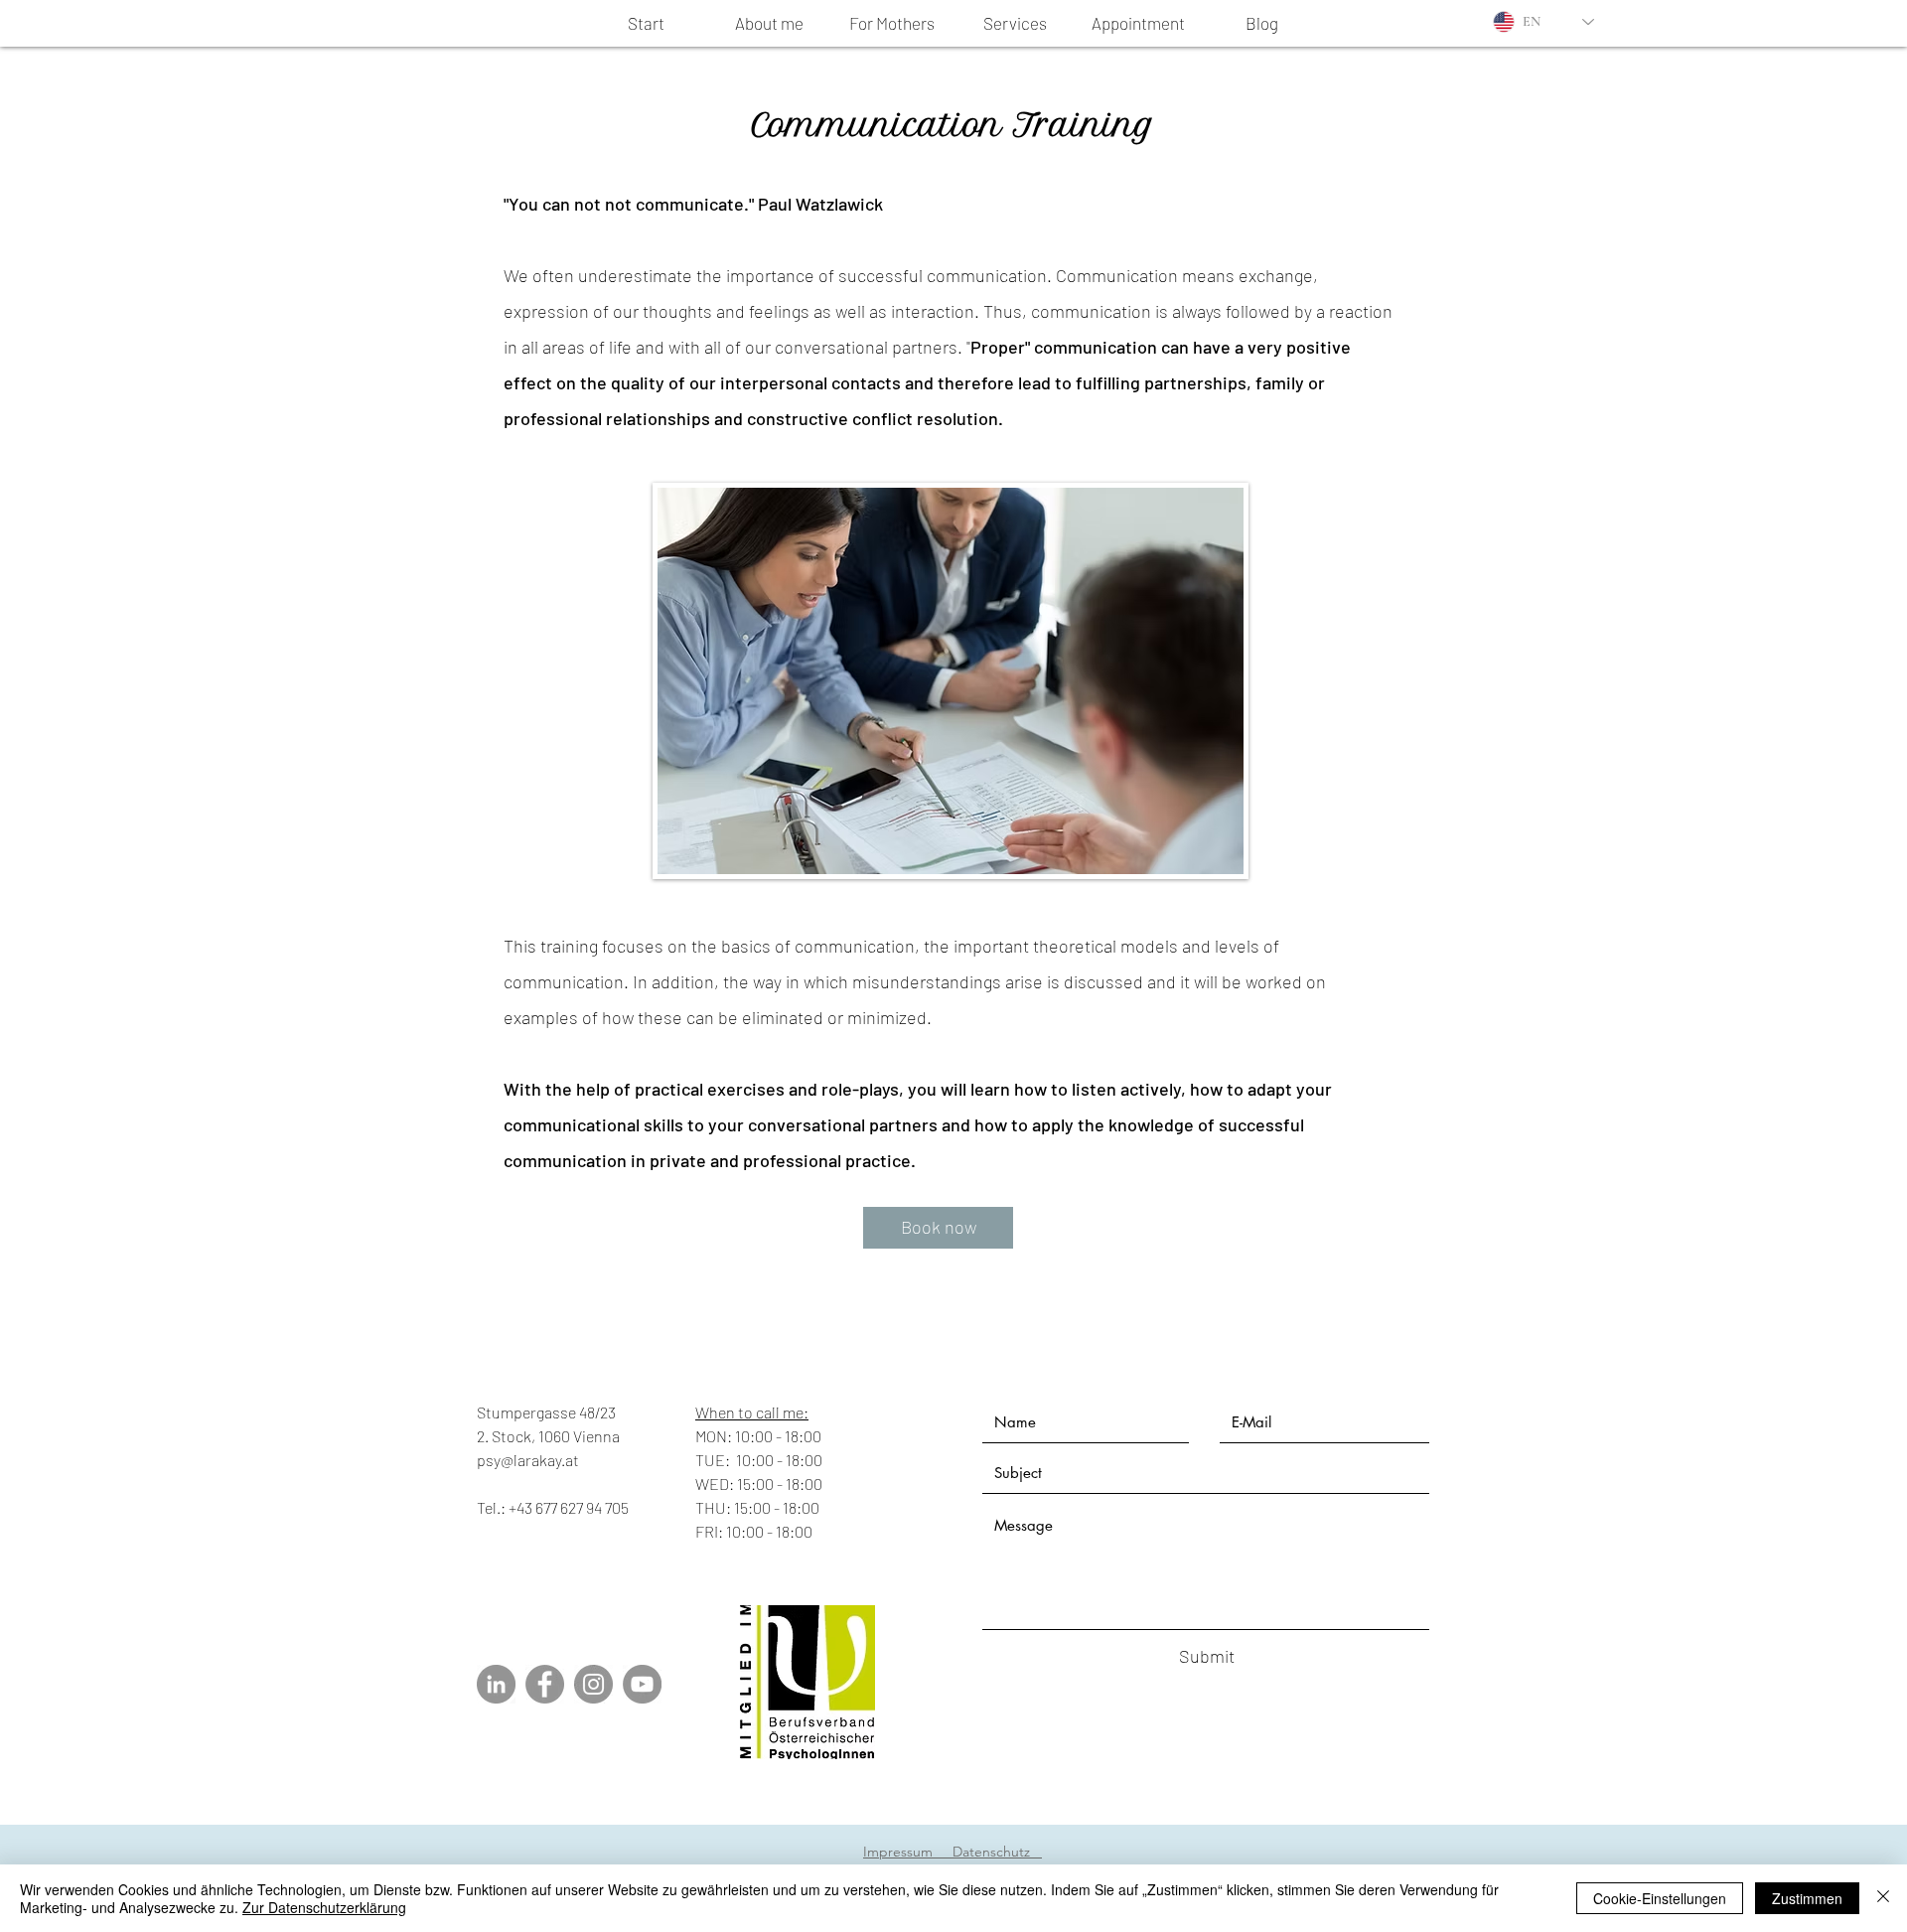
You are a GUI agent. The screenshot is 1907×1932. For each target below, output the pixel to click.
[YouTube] (642, 1684)
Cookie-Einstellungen (1660, 1898)
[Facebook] (545, 1684)
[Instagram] (593, 1684)
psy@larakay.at (528, 1460)
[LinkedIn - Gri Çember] (496, 1684)
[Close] (1883, 1898)
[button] (1015, 23)
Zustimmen (1807, 1898)
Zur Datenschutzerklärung (324, 1907)
